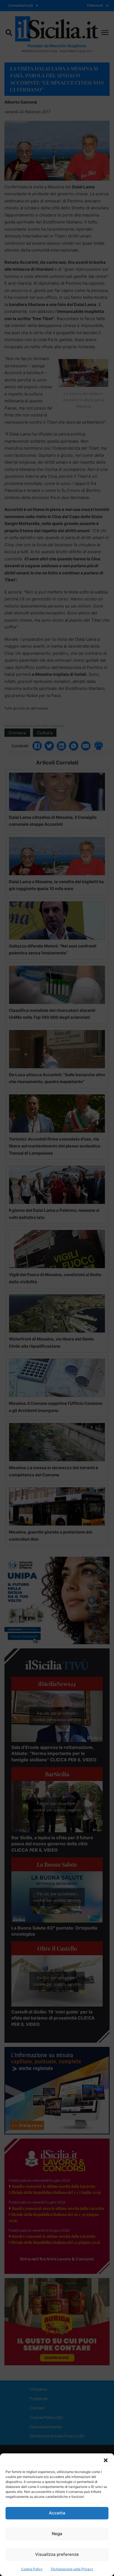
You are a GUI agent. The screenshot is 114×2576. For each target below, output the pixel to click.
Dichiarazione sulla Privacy (72, 2569)
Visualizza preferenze (57, 2554)
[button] (106, 2460)
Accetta (57, 2513)
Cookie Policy (32, 2569)
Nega (57, 2534)
